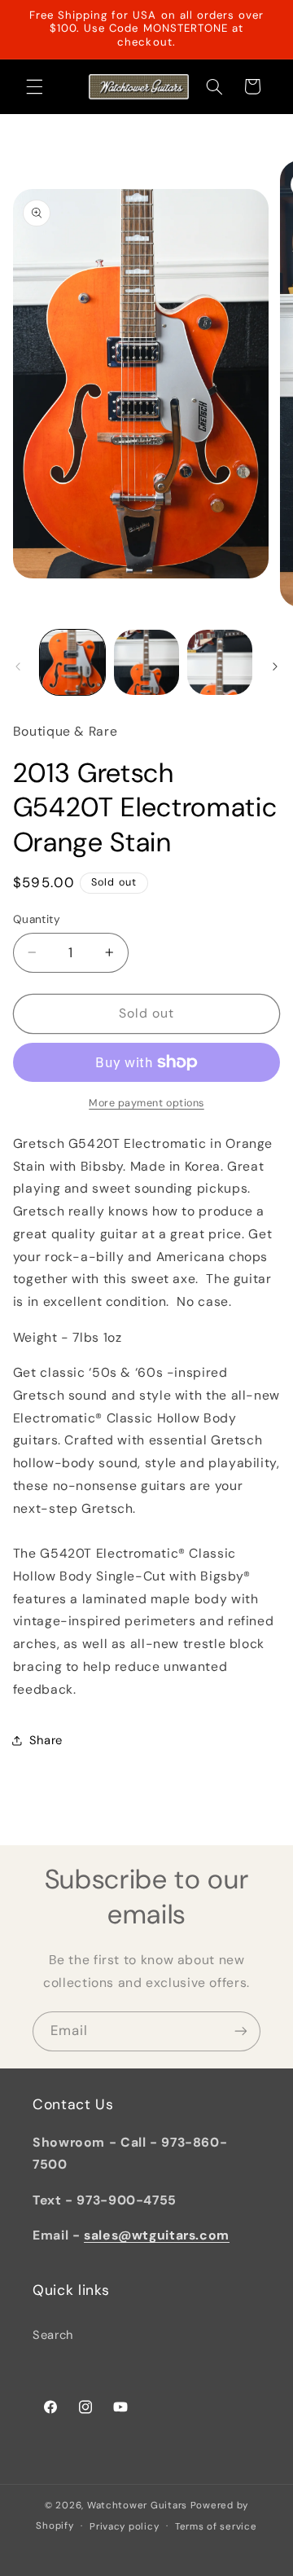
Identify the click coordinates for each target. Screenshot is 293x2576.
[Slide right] (275, 666)
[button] (34, 86)
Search (53, 2335)
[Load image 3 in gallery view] (220, 662)
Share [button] (46, 1740)
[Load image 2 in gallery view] (146, 662)
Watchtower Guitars (137, 2506)
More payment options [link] (146, 1103)
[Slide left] (18, 666)
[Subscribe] (241, 2031)
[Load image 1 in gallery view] (72, 662)
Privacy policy (124, 2527)
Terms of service (216, 2527)
